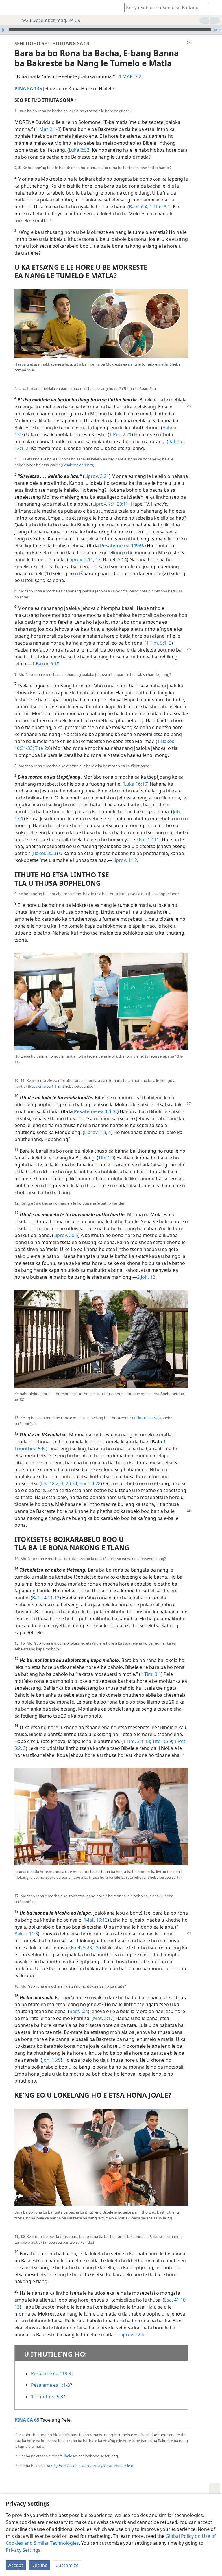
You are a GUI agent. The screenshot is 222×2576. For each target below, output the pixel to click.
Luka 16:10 (136, 784)
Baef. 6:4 (79, 2011)
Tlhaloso (69, 2456)
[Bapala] (4, 30)
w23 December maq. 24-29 (51, 20)
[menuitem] (9, 8)
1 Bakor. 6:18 (46, 664)
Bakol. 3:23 (45, 853)
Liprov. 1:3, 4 (98, 1132)
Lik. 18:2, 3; (53, 1483)
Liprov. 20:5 (66, 1235)
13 (17, 2307)
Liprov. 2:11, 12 (85, 559)
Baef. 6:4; (139, 207)
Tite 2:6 (42, 748)
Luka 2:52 (79, 150)
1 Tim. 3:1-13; (137, 1741)
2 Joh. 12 (146, 1277)
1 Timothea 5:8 (146, 1418)
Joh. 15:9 (52, 2060)
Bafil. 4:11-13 (46, 1598)
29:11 (122, 504)
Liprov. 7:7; (104, 504)
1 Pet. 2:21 (120, 434)
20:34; (71, 1483)
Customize (67, 2565)
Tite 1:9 (106, 1158)
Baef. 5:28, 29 (85, 1948)
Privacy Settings (23, 2550)
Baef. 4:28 (89, 1483)
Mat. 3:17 (103, 2018)
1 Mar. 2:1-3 (48, 129)
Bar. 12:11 (149, 839)
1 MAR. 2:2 (130, 76)
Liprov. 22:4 (132, 2335)
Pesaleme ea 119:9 (77, 465)
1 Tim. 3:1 (159, 207)
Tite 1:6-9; (162, 1741)
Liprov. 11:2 (125, 860)
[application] (111, 30)
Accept (16, 2565)
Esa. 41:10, (175, 2300)
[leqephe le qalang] (9, 8)
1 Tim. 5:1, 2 (159, 643)
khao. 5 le (88, 2466)
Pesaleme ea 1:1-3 (44, 1086)
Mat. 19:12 (96, 1920)
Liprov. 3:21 (97, 476)
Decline (39, 2565)
